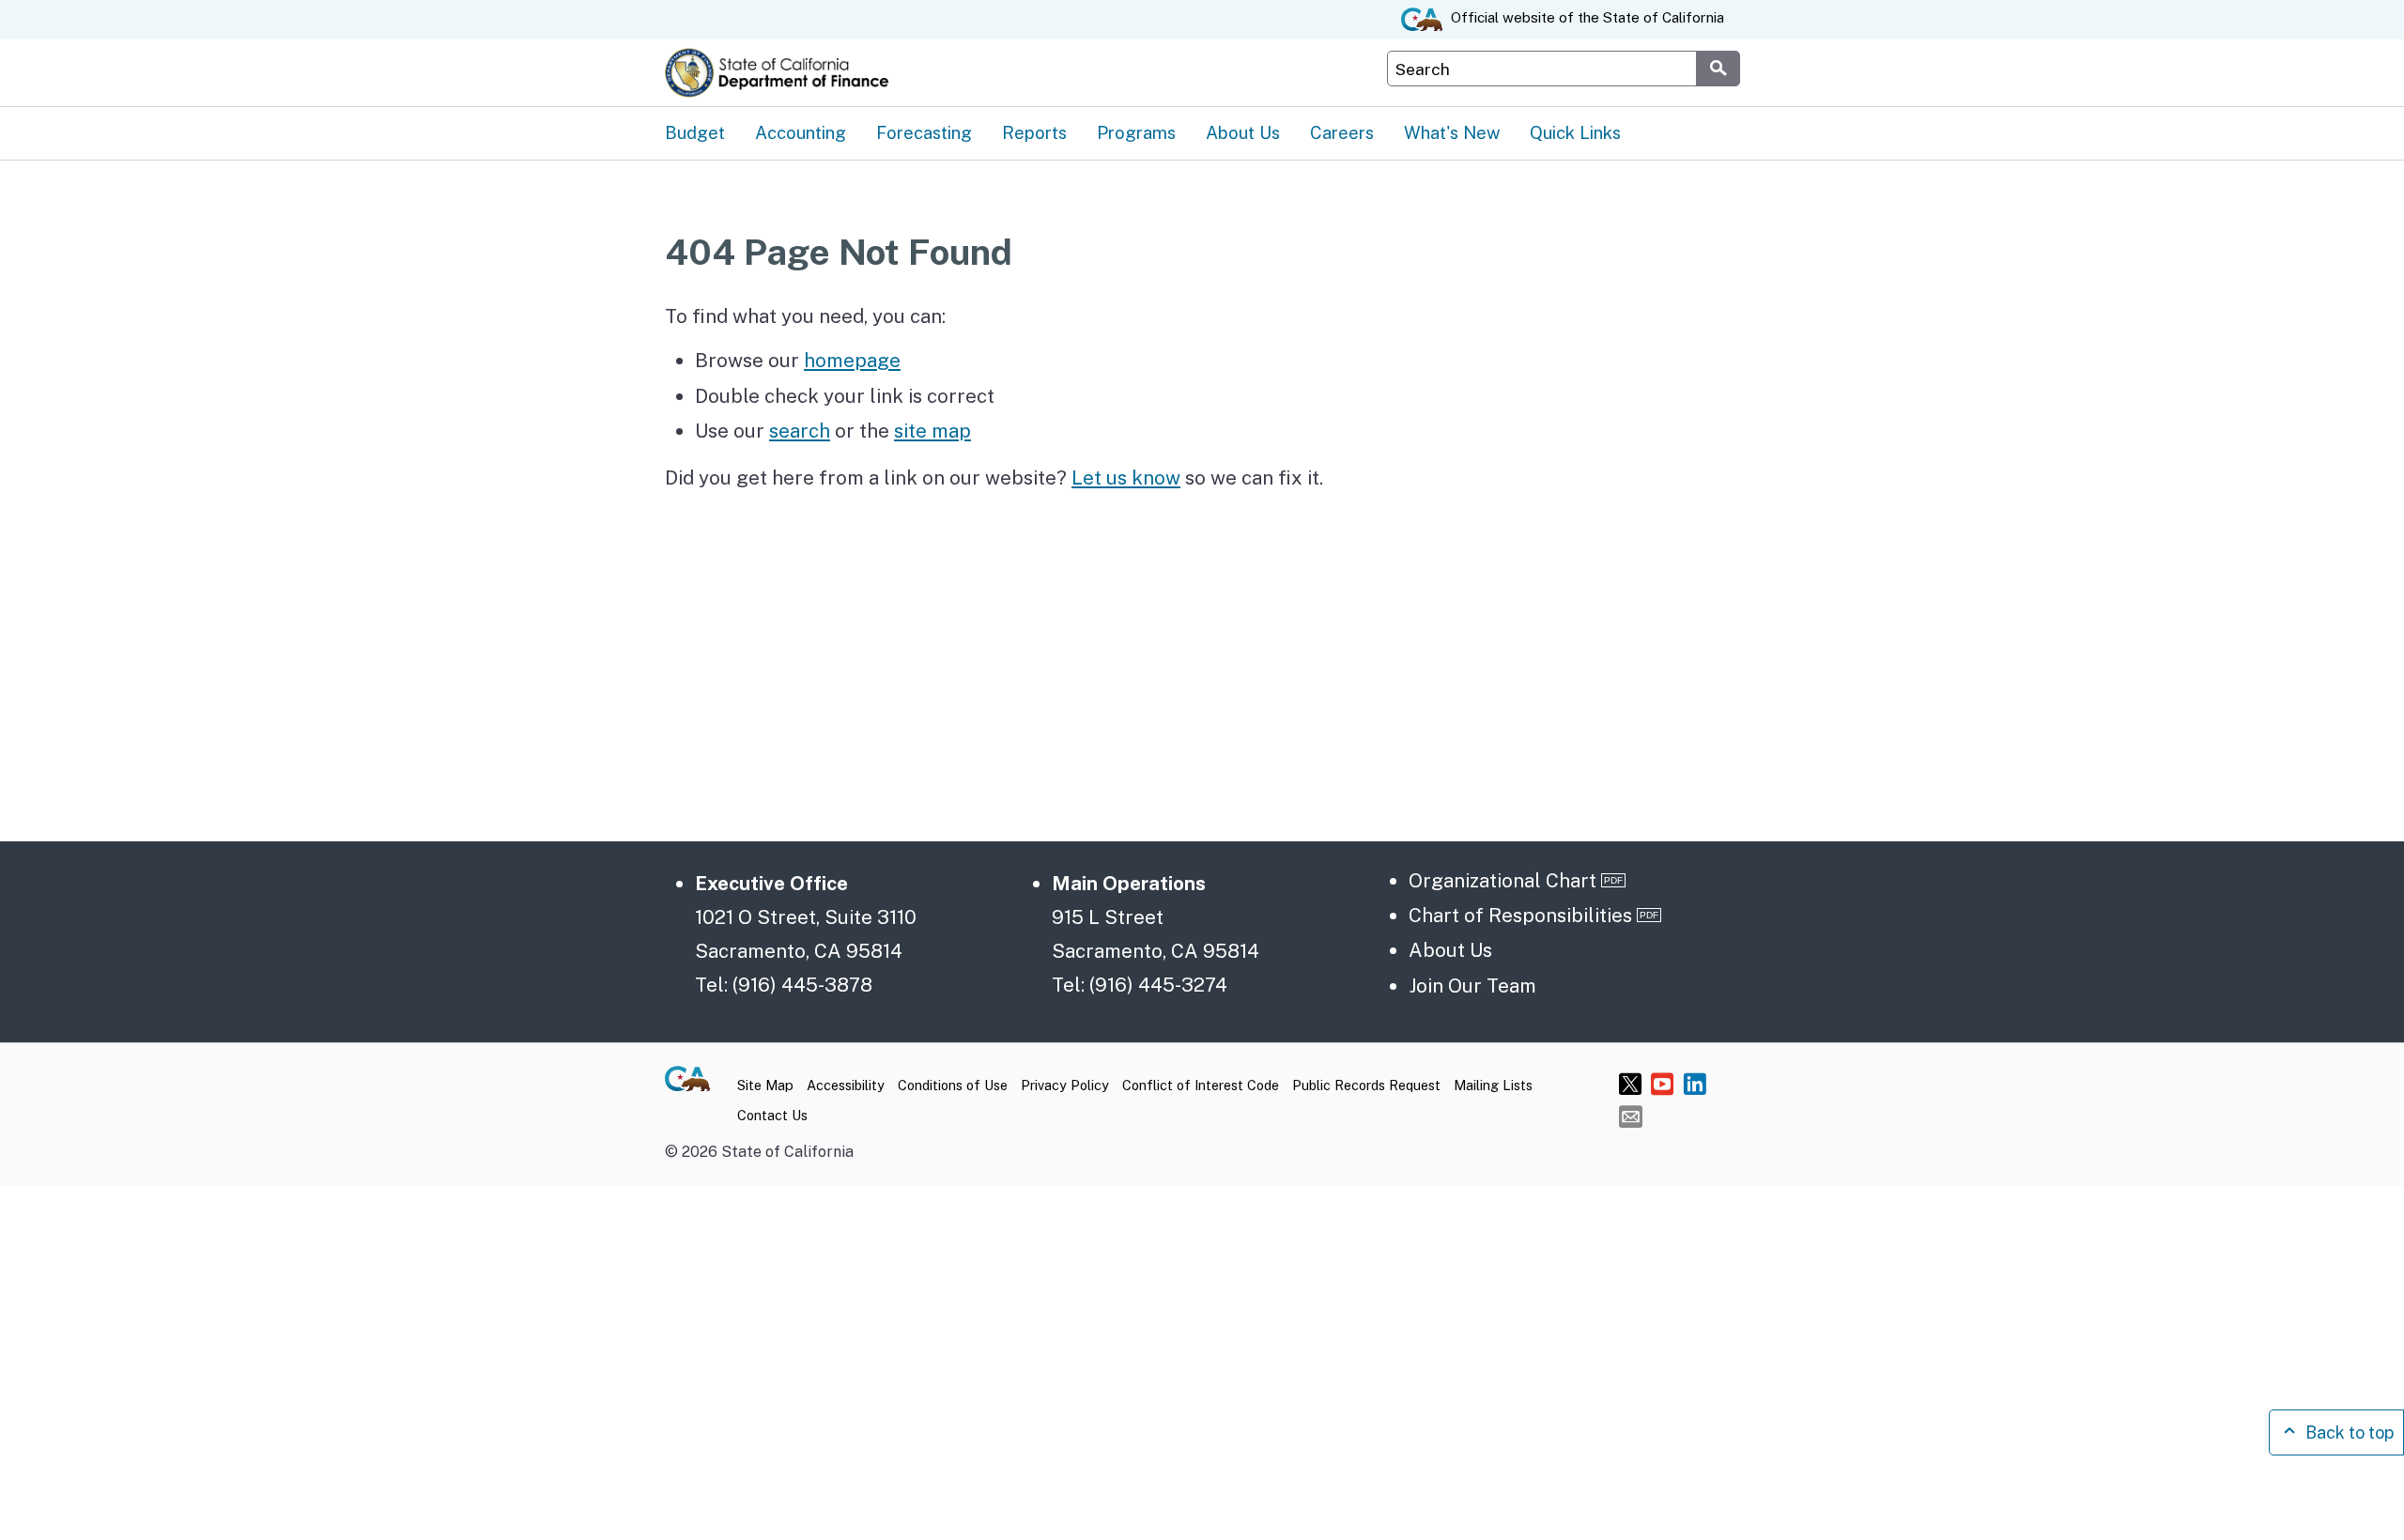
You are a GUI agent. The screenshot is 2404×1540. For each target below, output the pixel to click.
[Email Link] (1631, 1116)
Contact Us (772, 1115)
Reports (1034, 132)
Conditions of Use (953, 1085)
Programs (1136, 132)
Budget (695, 132)
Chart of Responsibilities (1520, 915)
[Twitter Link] (1631, 1083)
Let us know (1126, 477)
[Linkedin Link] (1695, 1083)
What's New (1452, 132)
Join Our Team (1472, 986)
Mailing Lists (1493, 1085)
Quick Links (1575, 132)
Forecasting (924, 132)
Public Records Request (1366, 1085)
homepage (852, 360)
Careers (1342, 132)
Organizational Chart (1502, 880)
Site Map (765, 1085)
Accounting (801, 132)
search (800, 431)
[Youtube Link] (1663, 1083)
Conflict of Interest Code (1201, 1085)
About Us (1243, 132)
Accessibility (846, 1085)
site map (932, 431)
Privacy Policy (1065, 1085)
